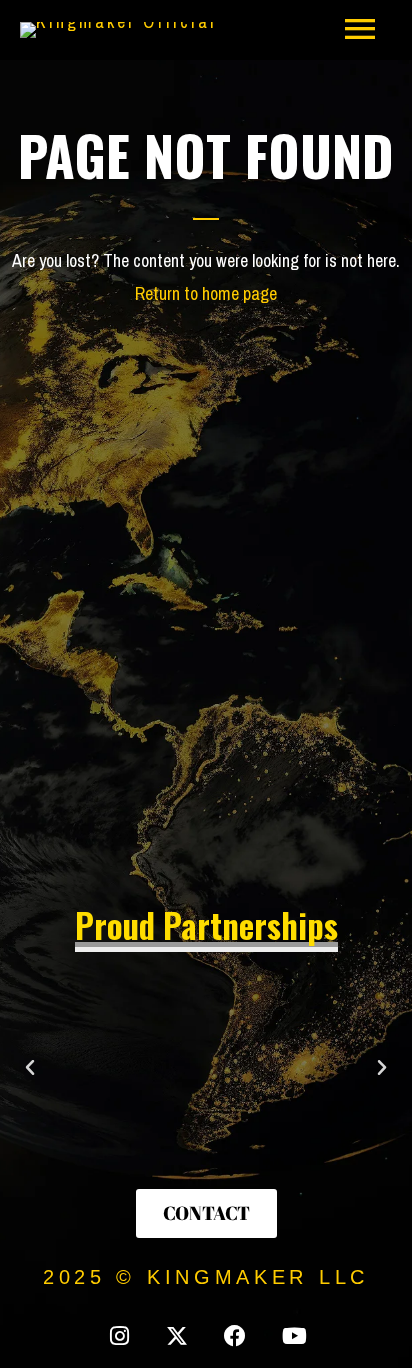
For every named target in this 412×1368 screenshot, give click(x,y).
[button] (30, 1068)
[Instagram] (119, 1336)
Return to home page (206, 293)
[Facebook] (235, 1336)
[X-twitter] (177, 1336)
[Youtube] (293, 1336)
